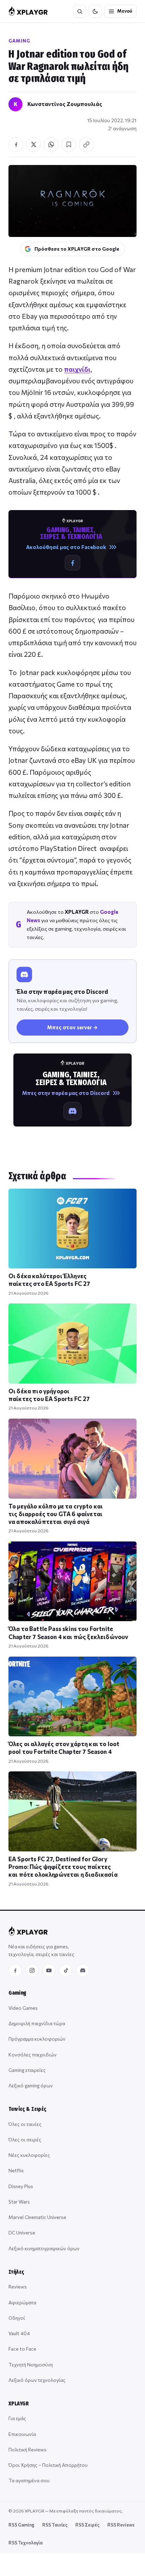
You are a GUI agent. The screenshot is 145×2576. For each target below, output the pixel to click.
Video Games (23, 2008)
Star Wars (19, 2202)
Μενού (125, 11)
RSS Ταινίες (55, 2525)
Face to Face (22, 2349)
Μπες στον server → (72, 1027)
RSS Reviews (121, 2525)
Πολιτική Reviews (27, 2449)
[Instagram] (32, 1970)
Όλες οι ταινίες (25, 2124)
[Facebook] (15, 1970)
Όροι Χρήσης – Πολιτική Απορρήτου (48, 2465)
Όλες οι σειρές (25, 2139)
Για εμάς (17, 2418)
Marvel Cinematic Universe (37, 2217)
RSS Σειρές (87, 2525)
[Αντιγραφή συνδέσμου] (86, 145)
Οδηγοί (17, 2318)
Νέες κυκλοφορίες (29, 2155)
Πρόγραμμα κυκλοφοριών (37, 2039)
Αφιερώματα (22, 2302)
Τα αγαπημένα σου (29, 2480)
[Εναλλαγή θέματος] (95, 11)
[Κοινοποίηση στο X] (33, 145)
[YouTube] (49, 1970)
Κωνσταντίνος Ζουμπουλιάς (65, 104)
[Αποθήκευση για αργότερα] (69, 145)
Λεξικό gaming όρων (31, 2085)
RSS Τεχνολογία (26, 2543)
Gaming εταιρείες (27, 2070)
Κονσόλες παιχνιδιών (33, 2055)
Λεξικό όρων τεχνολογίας (37, 2380)
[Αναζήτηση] (80, 11)
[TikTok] (66, 1970)
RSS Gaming (21, 2525)
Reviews (18, 2287)
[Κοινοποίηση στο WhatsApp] (51, 145)
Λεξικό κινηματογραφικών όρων (44, 2248)
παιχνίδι (77, 369)
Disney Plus (21, 2186)
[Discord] (83, 1970)
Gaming (19, 41)
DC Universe (22, 2232)
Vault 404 (19, 2333)
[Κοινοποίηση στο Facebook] (16, 145)
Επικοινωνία (22, 2434)
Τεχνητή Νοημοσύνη (31, 2364)
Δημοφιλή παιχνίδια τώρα (37, 2023)
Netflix (16, 2170)
